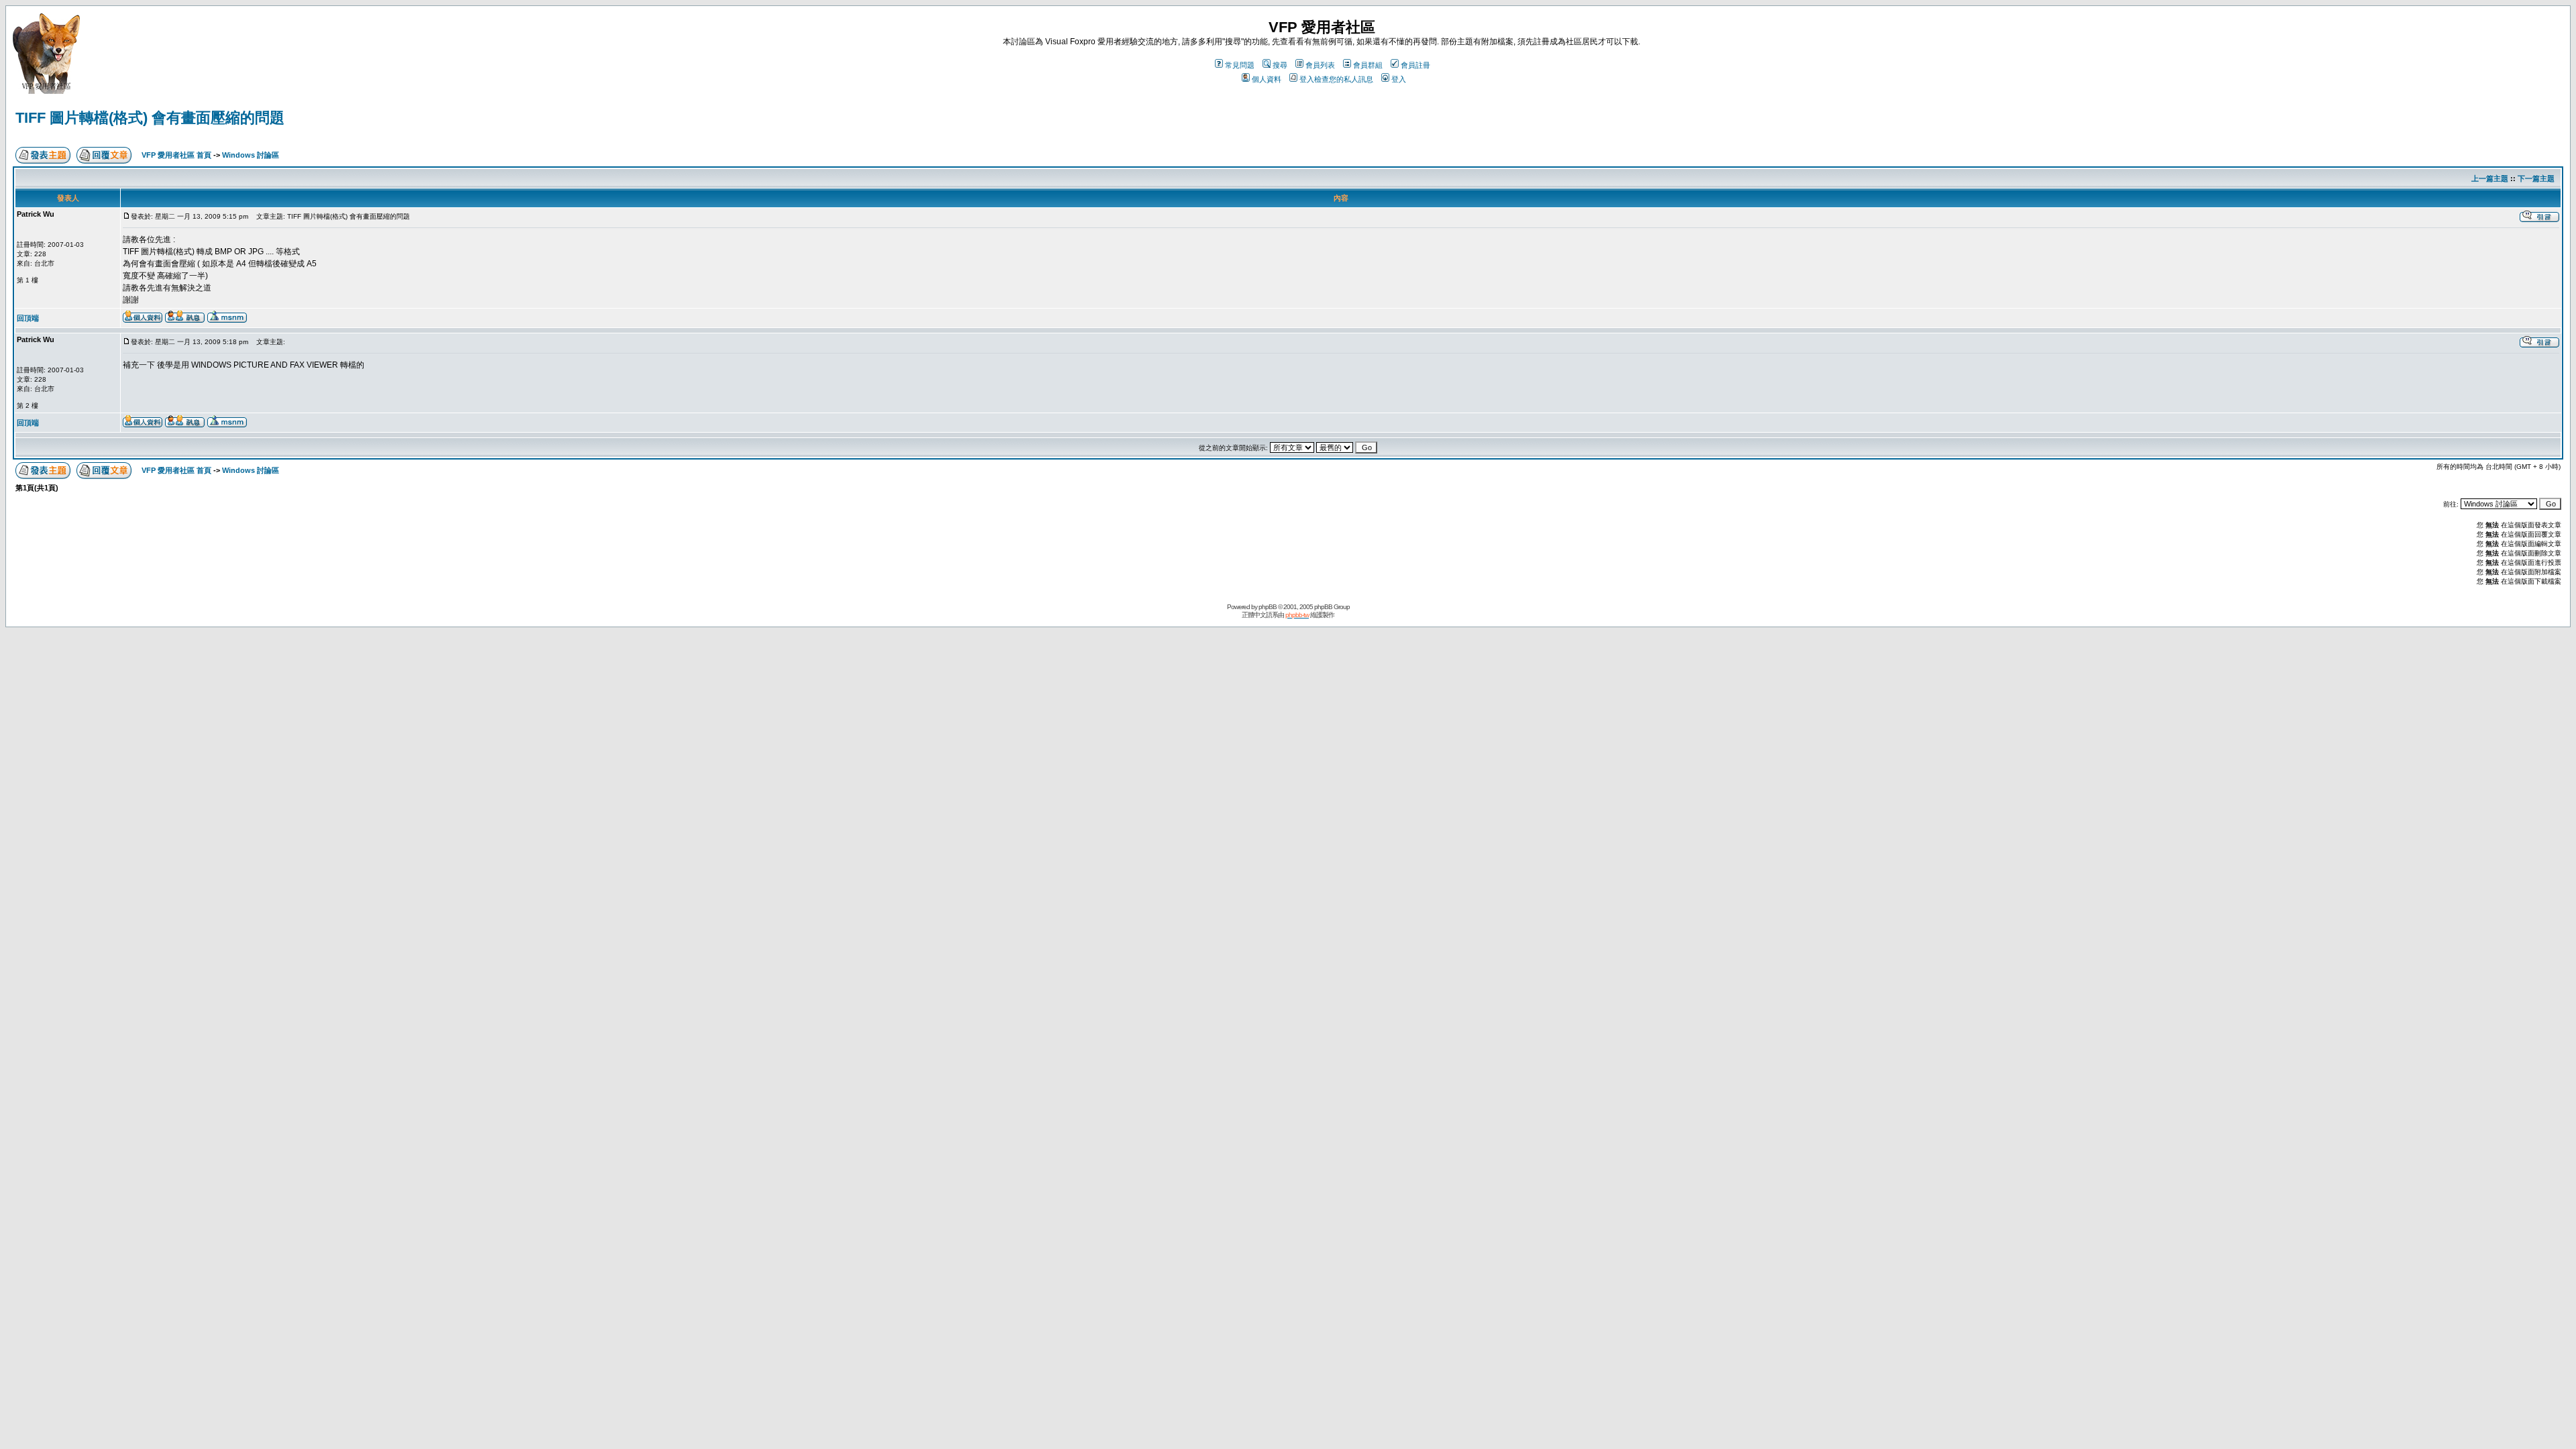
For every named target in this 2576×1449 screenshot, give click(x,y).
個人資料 (1267, 79)
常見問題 (1240, 65)
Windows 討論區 (251, 155)
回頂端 (28, 318)
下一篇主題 (2536, 178)
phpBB (1268, 607)
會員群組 (1368, 65)
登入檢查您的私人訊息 (1336, 79)
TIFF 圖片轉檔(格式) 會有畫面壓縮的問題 (150, 118)
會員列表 (1320, 65)
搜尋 (1280, 65)
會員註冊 (1415, 65)
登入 (1399, 79)
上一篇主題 (2490, 178)
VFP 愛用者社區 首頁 (176, 155)
